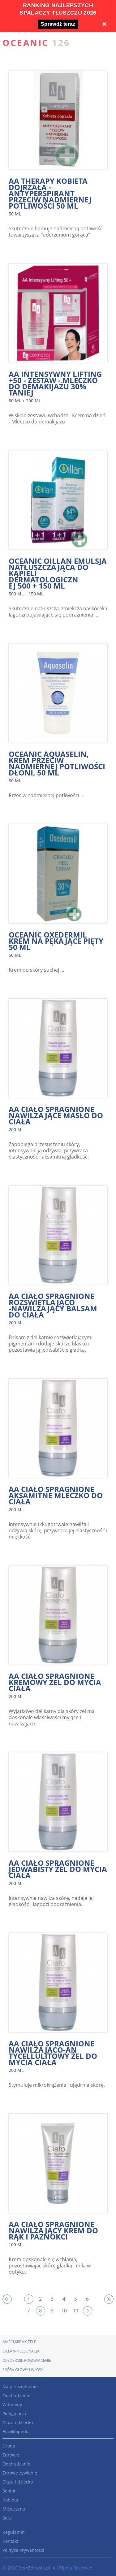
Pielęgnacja (14, 2413)
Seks (7, 2518)
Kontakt (10, 2541)
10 (64, 2311)
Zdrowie (11, 2455)
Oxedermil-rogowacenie (27, 2360)
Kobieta (10, 2500)
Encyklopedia (16, 2431)
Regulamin (14, 2532)
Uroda (9, 2446)
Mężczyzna (14, 2509)
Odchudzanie (16, 2395)
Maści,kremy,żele (19, 2342)
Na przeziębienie (20, 2386)
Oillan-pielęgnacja (21, 2351)
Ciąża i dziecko (18, 2422)
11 (76, 2311)
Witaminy (12, 2404)
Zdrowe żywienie (20, 2473)
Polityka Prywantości (23, 2550)
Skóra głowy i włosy (23, 2370)
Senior (9, 2491)
